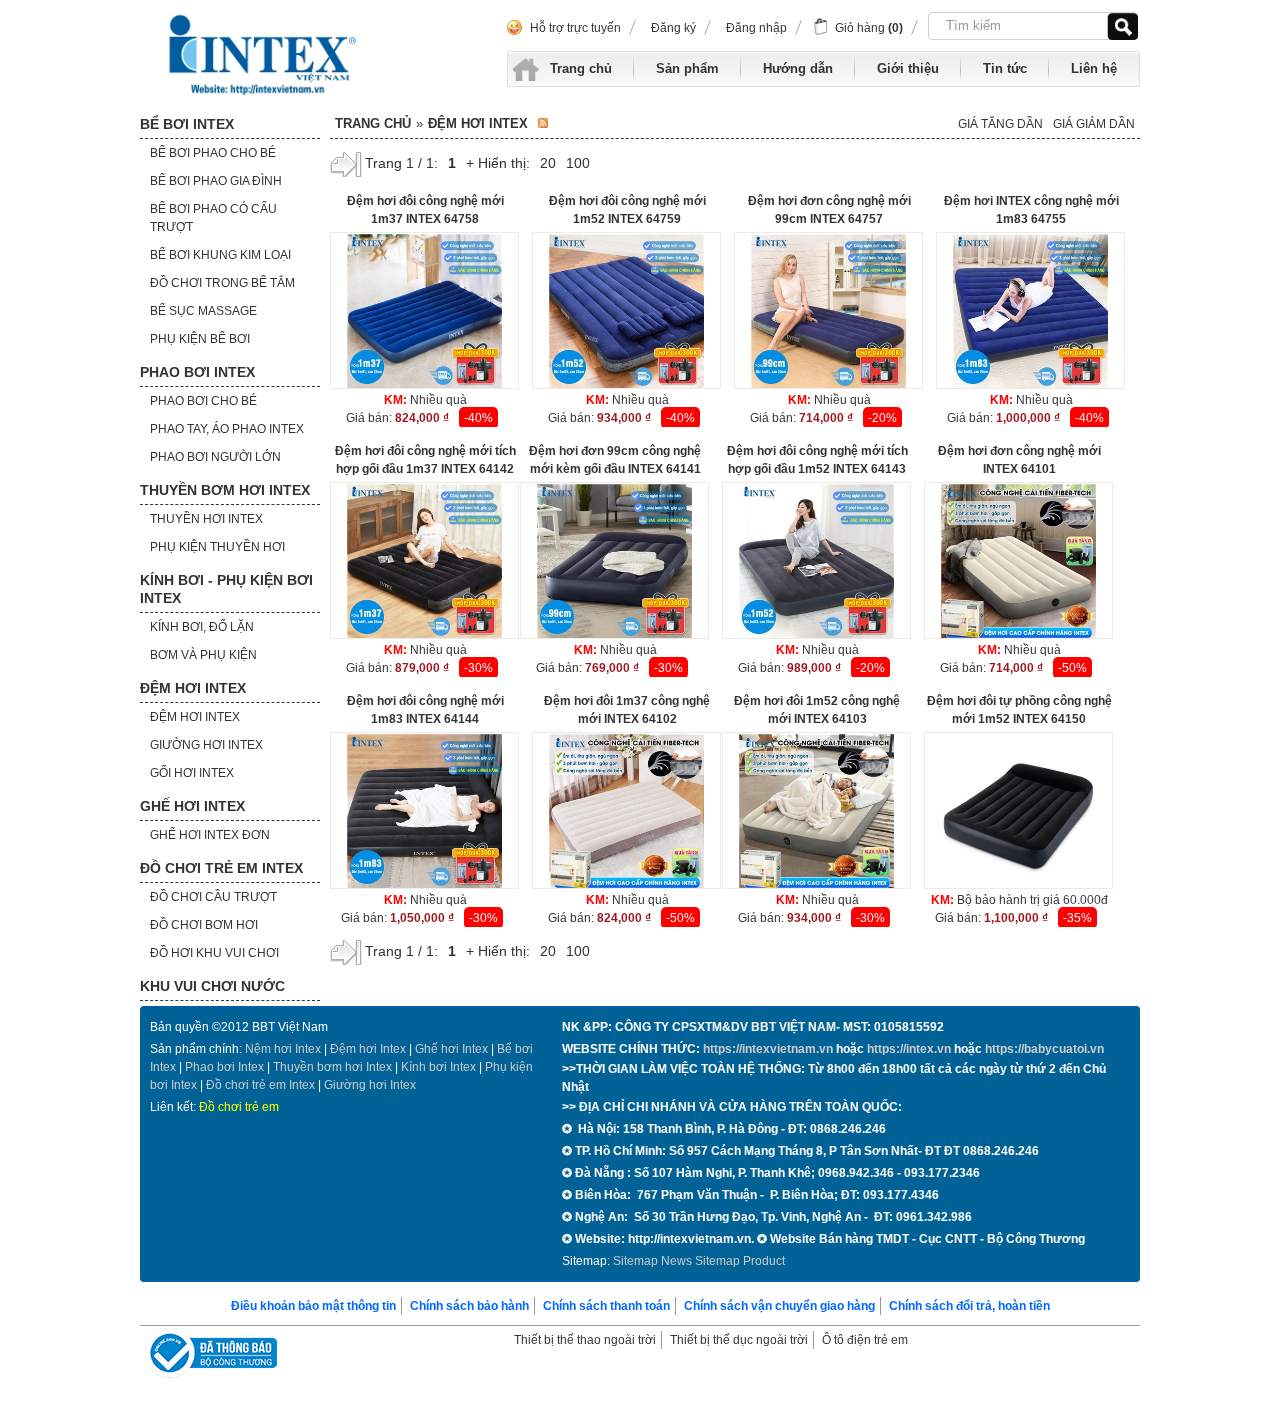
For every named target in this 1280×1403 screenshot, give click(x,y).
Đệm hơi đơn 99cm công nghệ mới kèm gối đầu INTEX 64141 (615, 460)
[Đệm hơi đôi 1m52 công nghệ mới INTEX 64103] (816, 811)
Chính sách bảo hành (469, 1306)
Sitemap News (652, 1261)
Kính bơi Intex (438, 1067)
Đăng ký (673, 28)
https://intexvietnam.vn (768, 1049)
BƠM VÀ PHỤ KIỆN (203, 655)
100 (578, 163)
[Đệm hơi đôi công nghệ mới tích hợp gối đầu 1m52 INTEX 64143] (816, 561)
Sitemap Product (740, 1261)
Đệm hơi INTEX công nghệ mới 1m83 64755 (1031, 210)
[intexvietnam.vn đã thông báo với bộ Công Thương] (211, 1355)
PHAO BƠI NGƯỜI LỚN (215, 457)
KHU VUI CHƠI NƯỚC (212, 986)
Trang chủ (581, 68)
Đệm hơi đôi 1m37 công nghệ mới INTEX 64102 (627, 710)
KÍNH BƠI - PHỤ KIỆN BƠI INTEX (226, 589)
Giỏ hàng (869, 28)
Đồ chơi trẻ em (239, 1107)
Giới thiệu (908, 68)
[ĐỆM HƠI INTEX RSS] (543, 124)
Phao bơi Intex (224, 1067)
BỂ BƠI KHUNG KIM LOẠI (220, 255)
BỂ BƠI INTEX (187, 124)
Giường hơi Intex (370, 1085)
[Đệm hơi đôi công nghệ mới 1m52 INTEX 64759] (626, 311)
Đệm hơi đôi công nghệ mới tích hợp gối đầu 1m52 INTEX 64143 (817, 460)
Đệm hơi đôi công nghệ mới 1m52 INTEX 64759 (627, 210)
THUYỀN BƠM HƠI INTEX (225, 490)
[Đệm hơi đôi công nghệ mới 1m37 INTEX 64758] (424, 311)
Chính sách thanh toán (606, 1306)
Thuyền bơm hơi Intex (332, 1067)
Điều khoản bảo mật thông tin (313, 1306)
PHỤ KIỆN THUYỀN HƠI (217, 547)
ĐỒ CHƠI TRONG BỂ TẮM (222, 283)
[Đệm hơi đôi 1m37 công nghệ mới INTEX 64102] (626, 811)
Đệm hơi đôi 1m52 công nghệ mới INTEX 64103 (817, 710)
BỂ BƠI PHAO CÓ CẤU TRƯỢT (213, 218)
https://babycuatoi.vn (1044, 1049)
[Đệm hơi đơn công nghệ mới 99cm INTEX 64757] (828, 311)
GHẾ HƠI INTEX (192, 806)
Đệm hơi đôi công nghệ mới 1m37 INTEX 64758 (425, 210)
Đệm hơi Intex (368, 1049)
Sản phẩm (687, 68)
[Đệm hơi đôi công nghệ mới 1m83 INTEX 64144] (424, 811)
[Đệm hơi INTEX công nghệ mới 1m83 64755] (1030, 311)
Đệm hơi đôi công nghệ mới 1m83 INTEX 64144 (425, 710)
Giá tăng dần (1000, 124)
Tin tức (1005, 68)
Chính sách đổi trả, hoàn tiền (969, 1306)
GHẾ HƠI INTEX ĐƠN (210, 835)
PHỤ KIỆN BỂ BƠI (200, 339)
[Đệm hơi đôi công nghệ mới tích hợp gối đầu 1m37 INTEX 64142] (424, 561)
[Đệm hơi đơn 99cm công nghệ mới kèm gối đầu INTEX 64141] (614, 561)
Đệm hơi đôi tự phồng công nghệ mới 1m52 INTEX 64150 (1019, 710)
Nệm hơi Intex (283, 1049)
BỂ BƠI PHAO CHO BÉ (213, 153)
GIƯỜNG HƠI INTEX (206, 745)
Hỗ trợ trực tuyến (575, 28)
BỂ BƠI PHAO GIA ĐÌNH (216, 181)
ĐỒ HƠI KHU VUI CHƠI (214, 953)
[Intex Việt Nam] (265, 55)
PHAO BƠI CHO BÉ (203, 401)
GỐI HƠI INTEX (192, 773)
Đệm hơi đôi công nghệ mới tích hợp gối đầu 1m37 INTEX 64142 (425, 460)
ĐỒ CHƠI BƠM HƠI (204, 925)
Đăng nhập (756, 28)
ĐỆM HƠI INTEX (193, 688)
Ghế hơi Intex (451, 1049)
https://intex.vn (909, 1049)
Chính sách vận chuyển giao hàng (779, 1306)
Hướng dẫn (798, 68)
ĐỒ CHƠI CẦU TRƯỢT (213, 897)
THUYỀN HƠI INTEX (206, 519)
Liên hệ (1094, 68)
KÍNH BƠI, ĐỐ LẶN (202, 627)
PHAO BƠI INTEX (197, 372)
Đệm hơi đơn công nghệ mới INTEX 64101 (1019, 460)
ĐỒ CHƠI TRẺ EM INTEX (221, 868)
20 (548, 163)
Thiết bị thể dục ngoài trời (739, 1340)
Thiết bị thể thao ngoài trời (585, 1340)
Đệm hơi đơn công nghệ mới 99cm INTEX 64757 (829, 210)
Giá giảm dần (1094, 124)
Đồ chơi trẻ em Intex (260, 1085)
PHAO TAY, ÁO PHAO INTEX (227, 429)
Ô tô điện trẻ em (865, 1340)
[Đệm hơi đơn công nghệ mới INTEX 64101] (1018, 561)
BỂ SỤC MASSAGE (203, 311)
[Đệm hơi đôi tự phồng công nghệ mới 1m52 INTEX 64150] (1018, 811)
